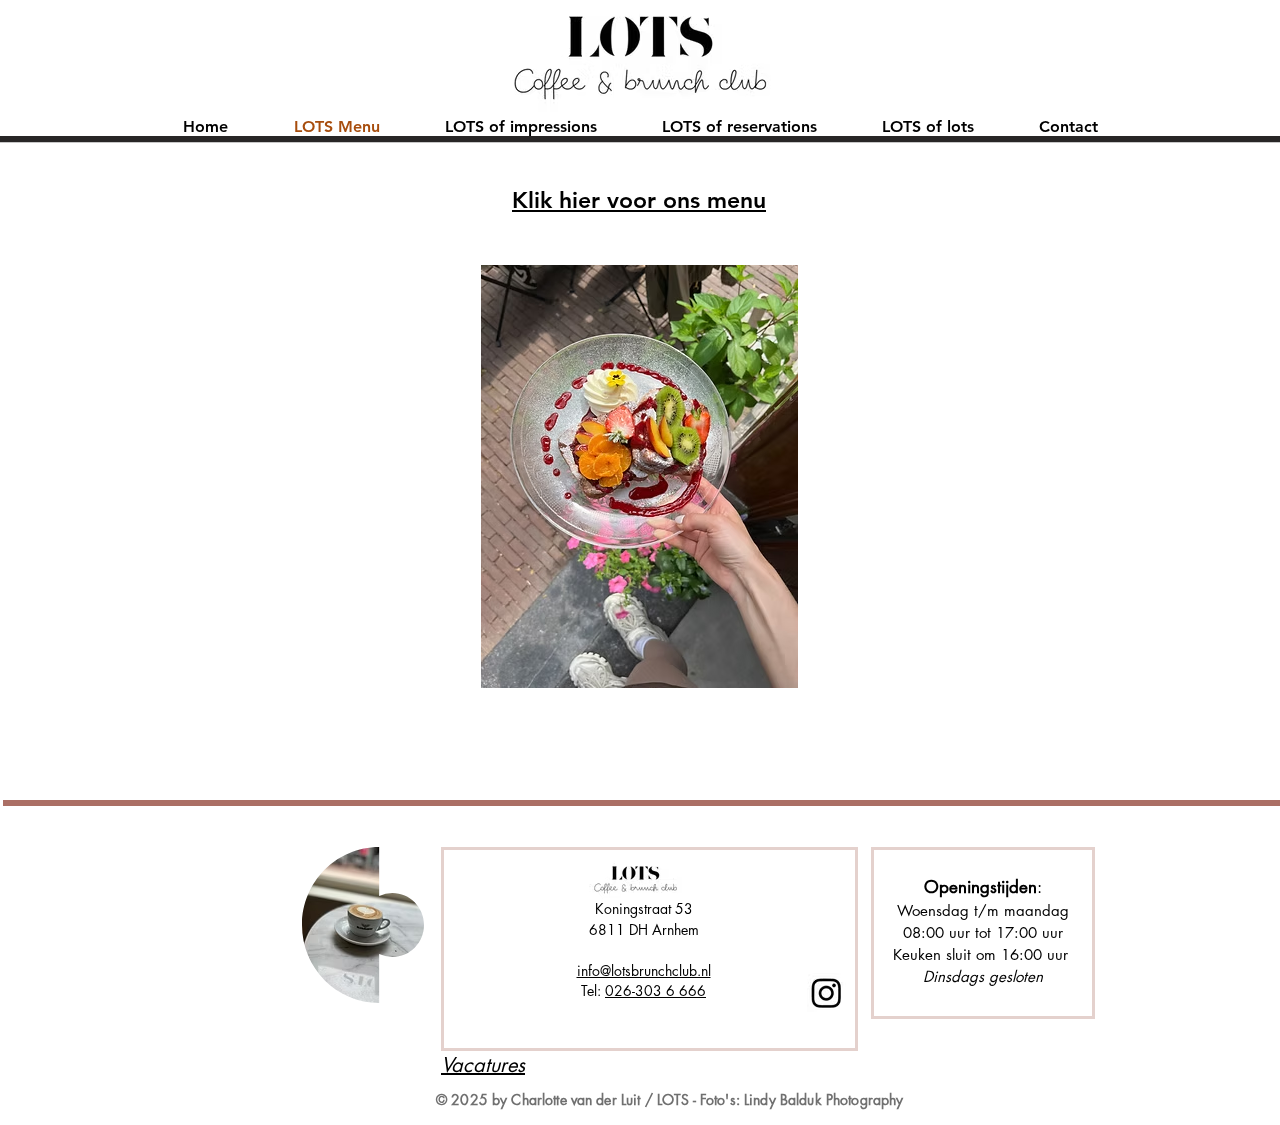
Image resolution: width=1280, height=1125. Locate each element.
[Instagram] (826, 992)
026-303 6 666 (655, 990)
